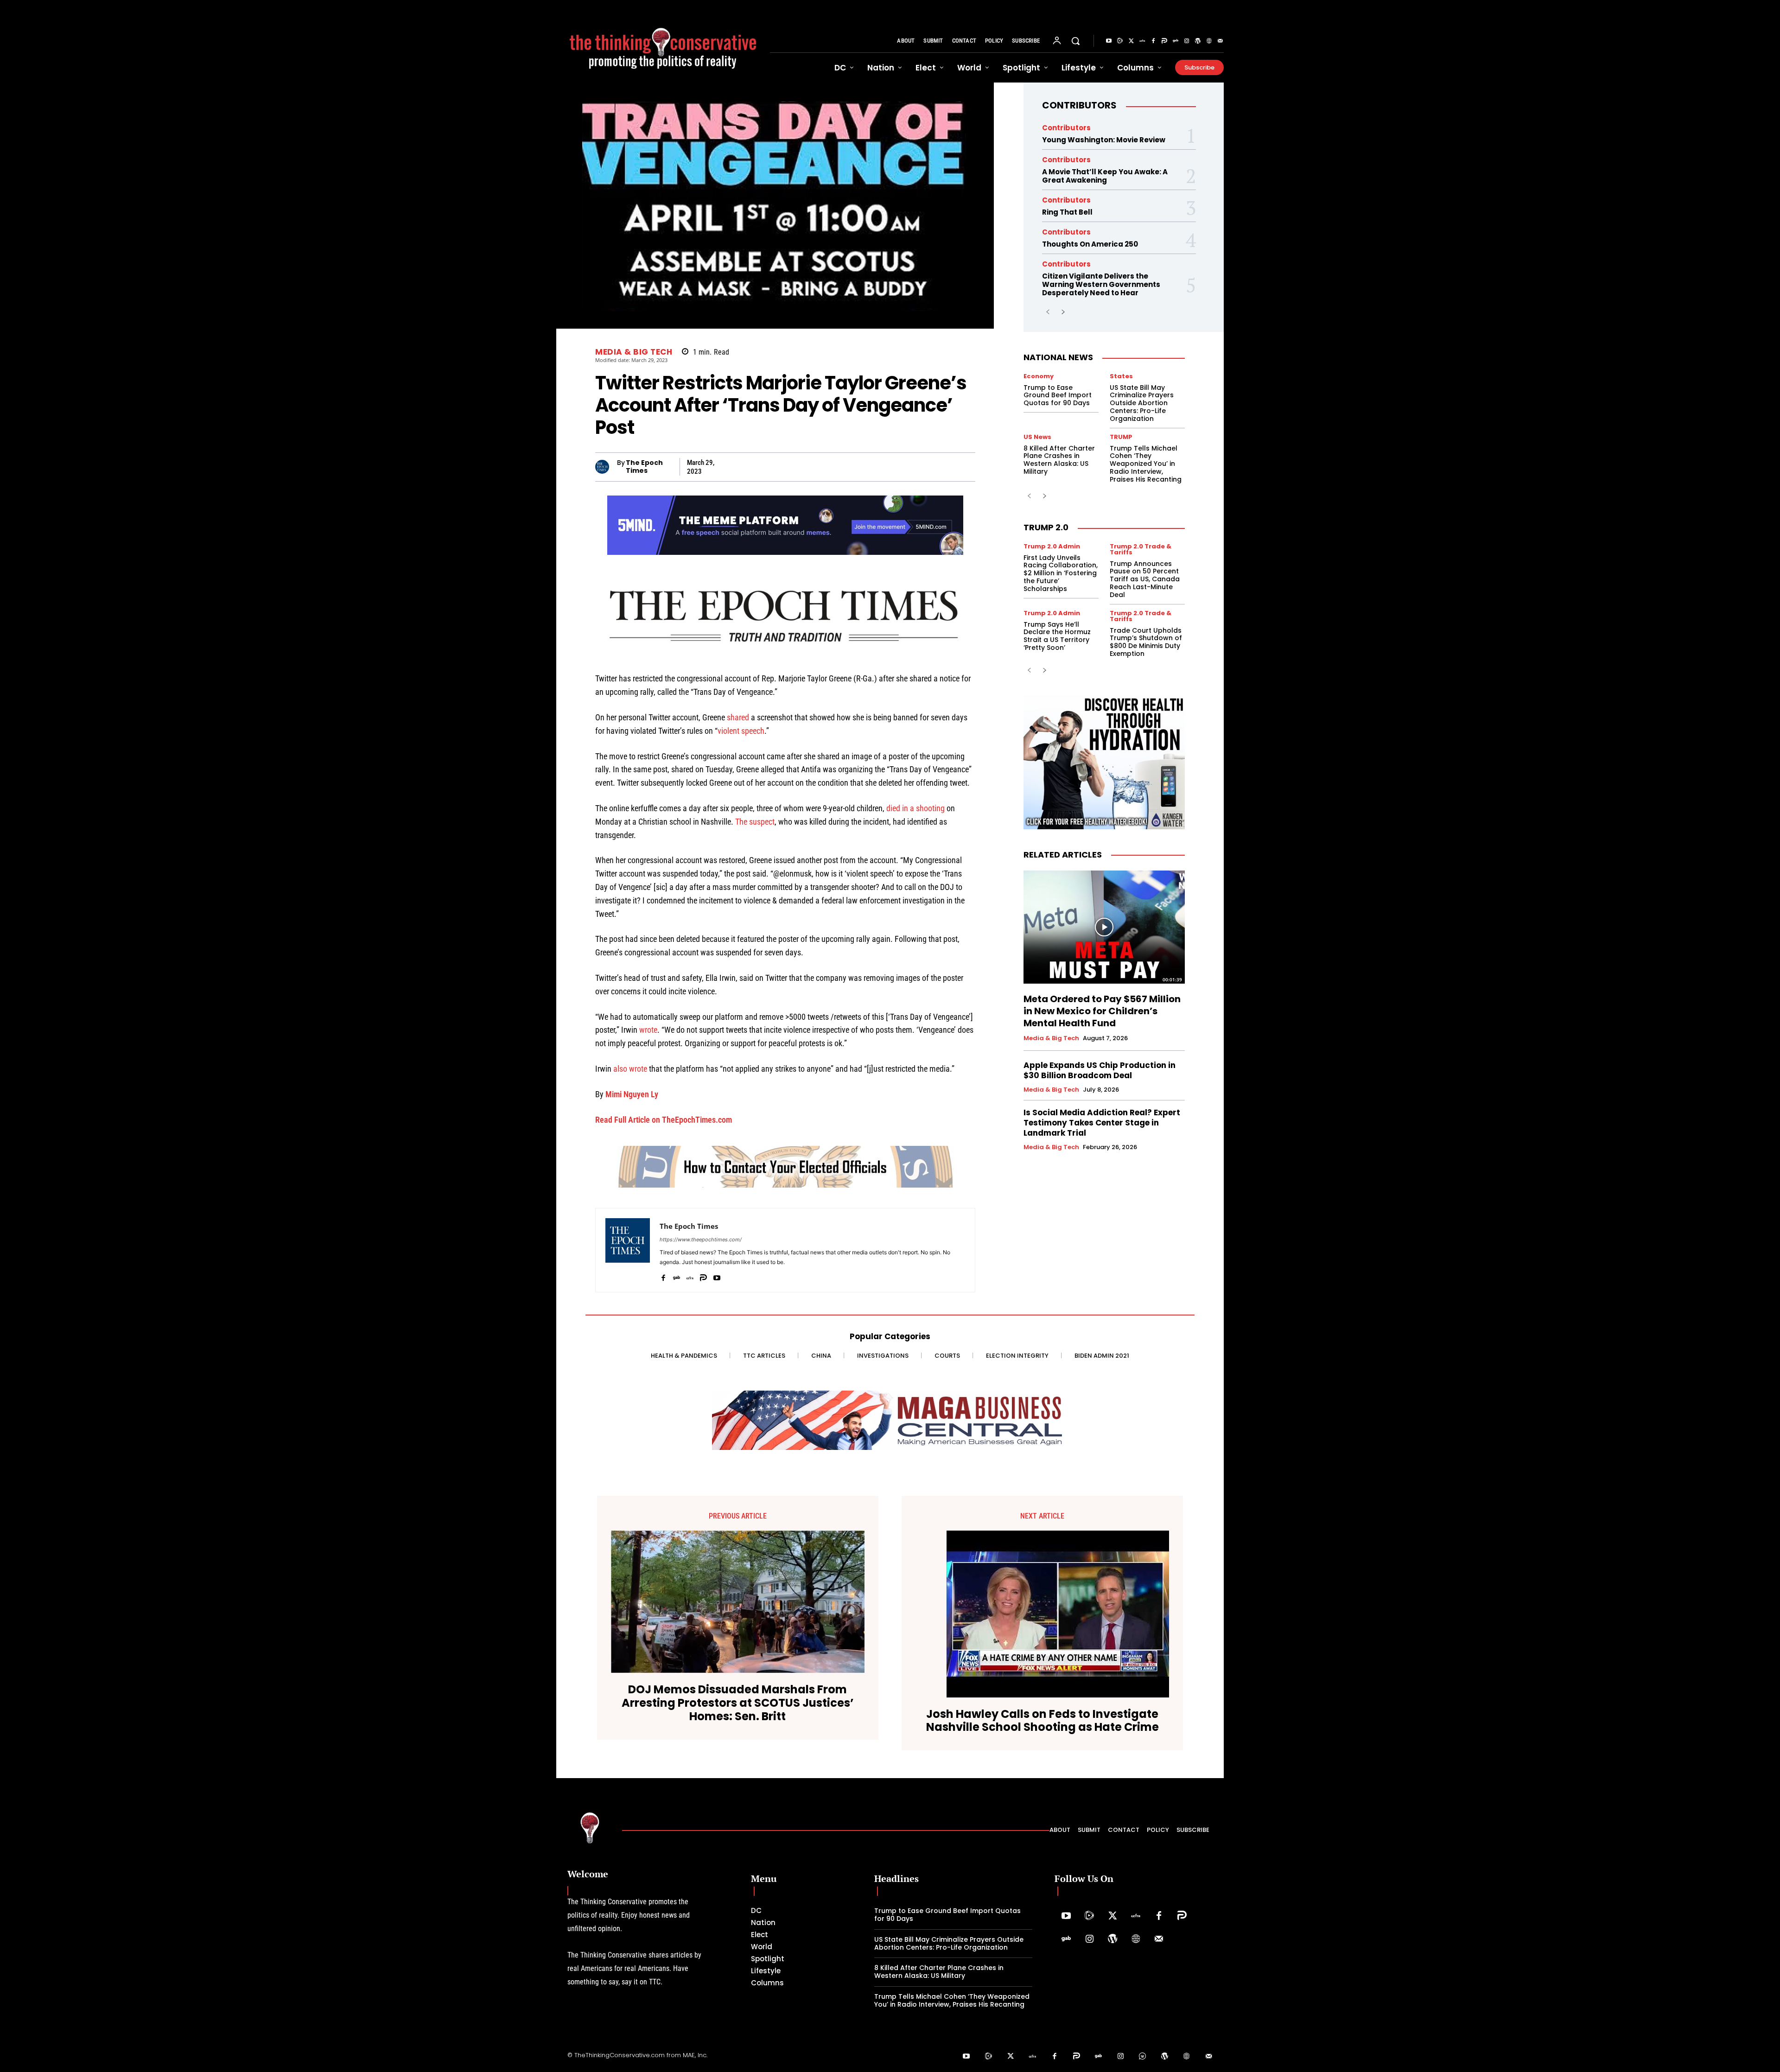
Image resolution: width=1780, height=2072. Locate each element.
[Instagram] (1187, 41)
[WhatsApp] (795, 467)
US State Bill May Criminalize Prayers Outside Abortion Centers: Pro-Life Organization (1142, 403)
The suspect (755, 822)
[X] (731, 467)
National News (1058, 357)
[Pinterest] (837, 467)
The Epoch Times (644, 467)
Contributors (1079, 105)
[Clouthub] (1143, 2057)
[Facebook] (1153, 41)
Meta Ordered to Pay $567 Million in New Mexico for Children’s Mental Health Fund (1102, 1011)
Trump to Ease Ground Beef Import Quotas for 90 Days (1058, 395)
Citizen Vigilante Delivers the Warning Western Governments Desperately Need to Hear (1101, 284)
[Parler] (1164, 41)
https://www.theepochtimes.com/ (701, 1239)
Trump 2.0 (1046, 527)
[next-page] (1063, 312)
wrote (648, 1030)
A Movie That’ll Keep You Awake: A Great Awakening (1105, 176)
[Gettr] (1142, 41)
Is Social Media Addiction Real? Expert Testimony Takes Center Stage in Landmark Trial (1102, 1123)
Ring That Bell (1067, 212)
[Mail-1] (1220, 41)
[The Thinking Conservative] (590, 1827)
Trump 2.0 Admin (1052, 546)
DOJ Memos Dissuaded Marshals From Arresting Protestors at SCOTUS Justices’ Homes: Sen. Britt (738, 1703)
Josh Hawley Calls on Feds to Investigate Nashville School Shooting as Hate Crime (1043, 1721)
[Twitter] (1131, 41)
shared (738, 717)
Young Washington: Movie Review (1104, 140)
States (1121, 376)
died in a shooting (915, 808)
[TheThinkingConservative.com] (663, 41)
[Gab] (1176, 41)
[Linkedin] (858, 467)
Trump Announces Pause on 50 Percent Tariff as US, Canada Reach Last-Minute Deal (1145, 579)
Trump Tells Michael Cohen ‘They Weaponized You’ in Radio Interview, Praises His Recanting (1146, 464)
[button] (1075, 41)
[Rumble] (1120, 41)
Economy (1039, 376)
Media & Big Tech (634, 352)
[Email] (922, 467)
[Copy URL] (901, 467)
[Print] (944, 467)
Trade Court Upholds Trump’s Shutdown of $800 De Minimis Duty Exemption (1146, 642)
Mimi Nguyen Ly (632, 1094)
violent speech (741, 731)
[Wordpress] (1198, 41)
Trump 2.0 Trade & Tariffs (1141, 549)
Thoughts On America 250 (1090, 244)
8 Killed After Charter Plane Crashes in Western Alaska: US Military (1059, 460)
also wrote (630, 1069)
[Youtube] (1109, 41)
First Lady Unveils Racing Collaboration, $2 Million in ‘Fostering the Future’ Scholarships (1061, 573)
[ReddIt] (880, 467)
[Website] (1209, 41)
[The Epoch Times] (606, 467)
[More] (966, 467)
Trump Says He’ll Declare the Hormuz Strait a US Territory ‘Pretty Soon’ (1057, 636)
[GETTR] (690, 1275)
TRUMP (1121, 437)
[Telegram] (816, 467)
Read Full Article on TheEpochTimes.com (664, 1120)
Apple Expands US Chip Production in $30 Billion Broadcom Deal (1100, 1070)
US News (1037, 437)
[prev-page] (1048, 312)
